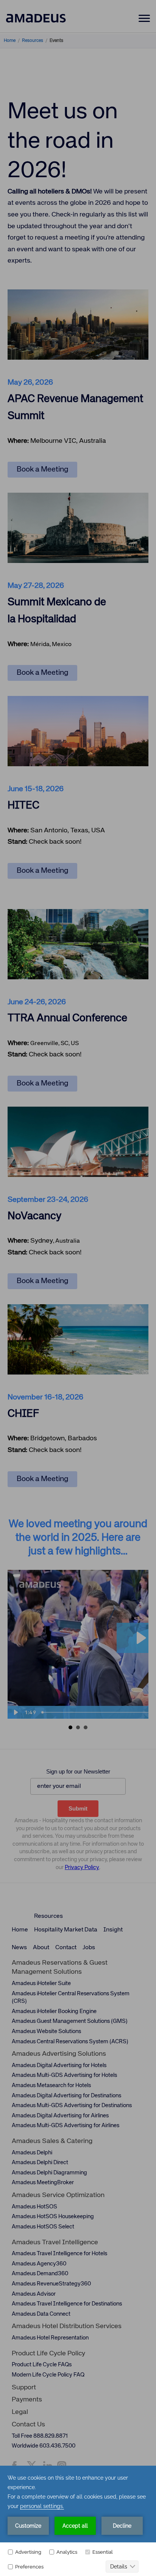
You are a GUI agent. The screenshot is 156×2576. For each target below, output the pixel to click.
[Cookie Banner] (78, 2521)
